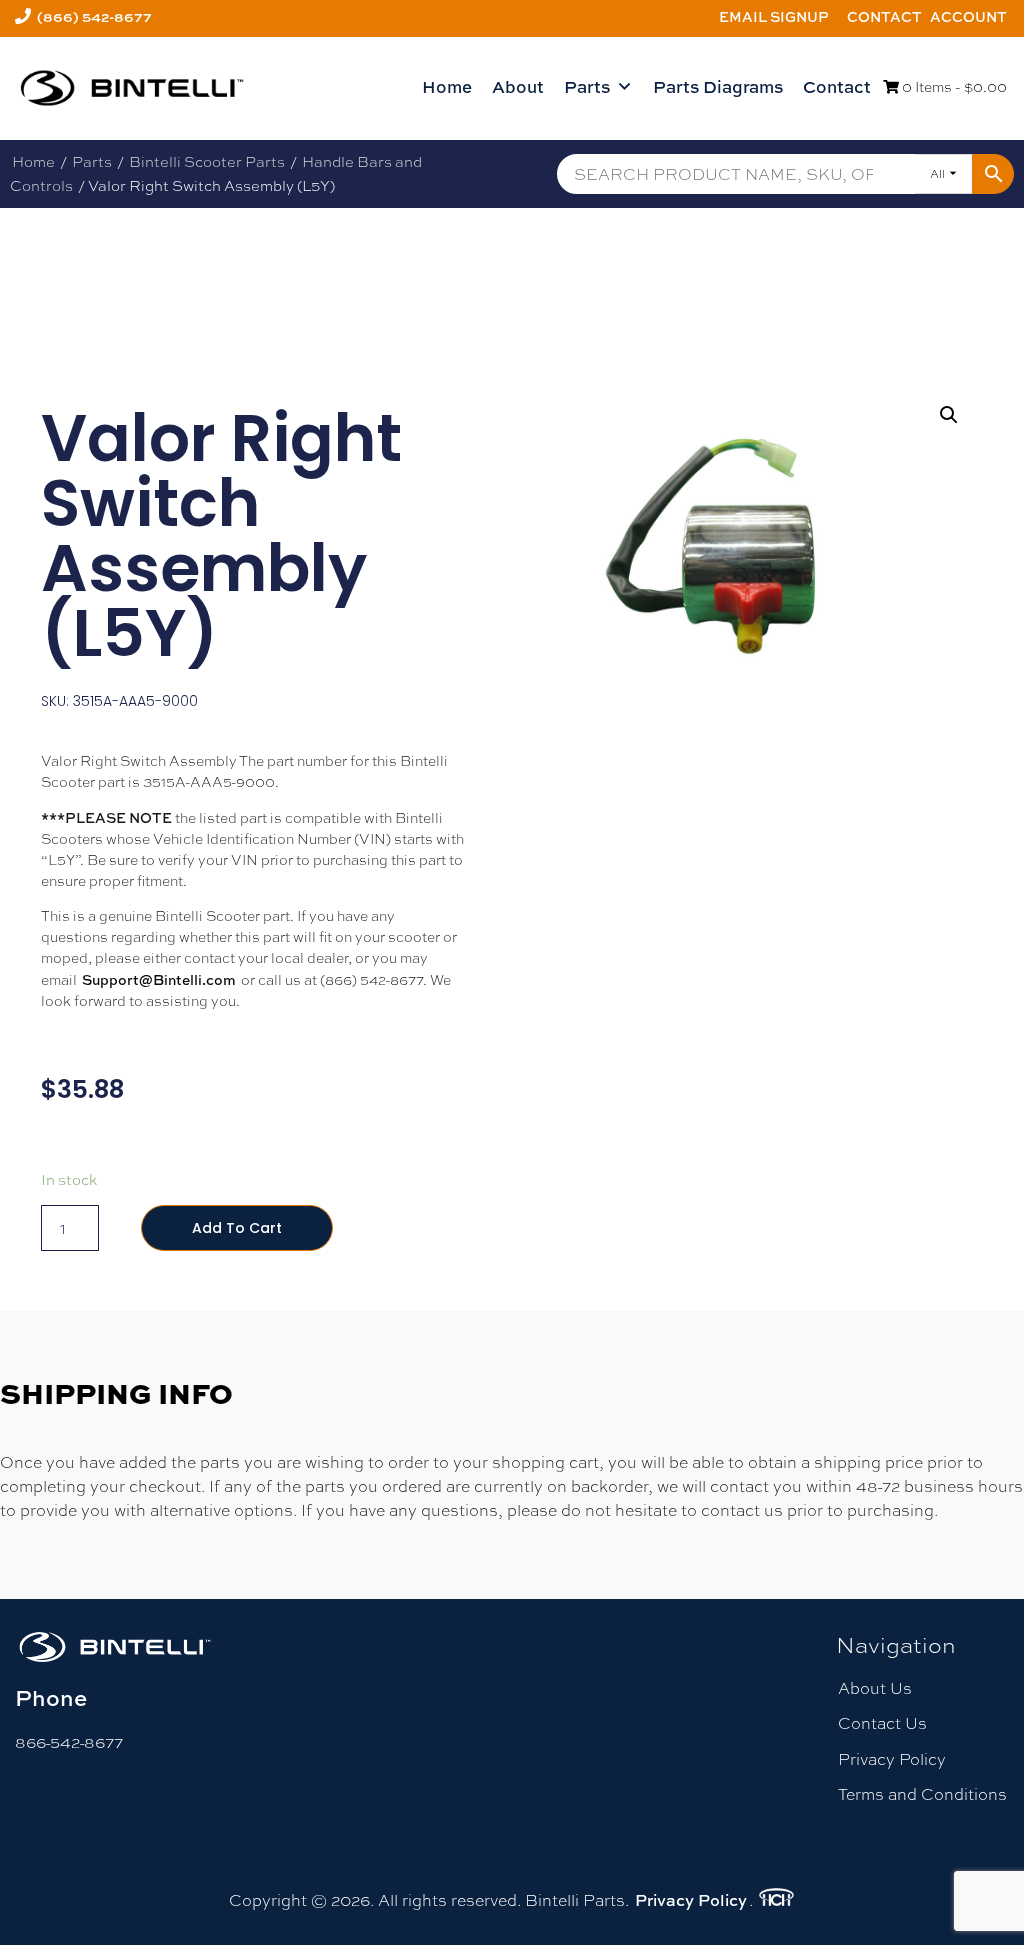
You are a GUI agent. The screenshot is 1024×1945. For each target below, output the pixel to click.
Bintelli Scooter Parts (207, 161)
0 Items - (953, 87)
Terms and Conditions (922, 1794)
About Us (875, 1688)
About (518, 86)
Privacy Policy (892, 1759)
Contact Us (882, 1723)
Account (968, 16)
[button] (949, 415)
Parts (587, 86)
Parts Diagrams (718, 86)
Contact (884, 16)
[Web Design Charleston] (776, 1900)
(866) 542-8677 (94, 16)
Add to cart (237, 1228)
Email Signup (774, 16)
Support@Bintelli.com (159, 979)
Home (447, 86)
